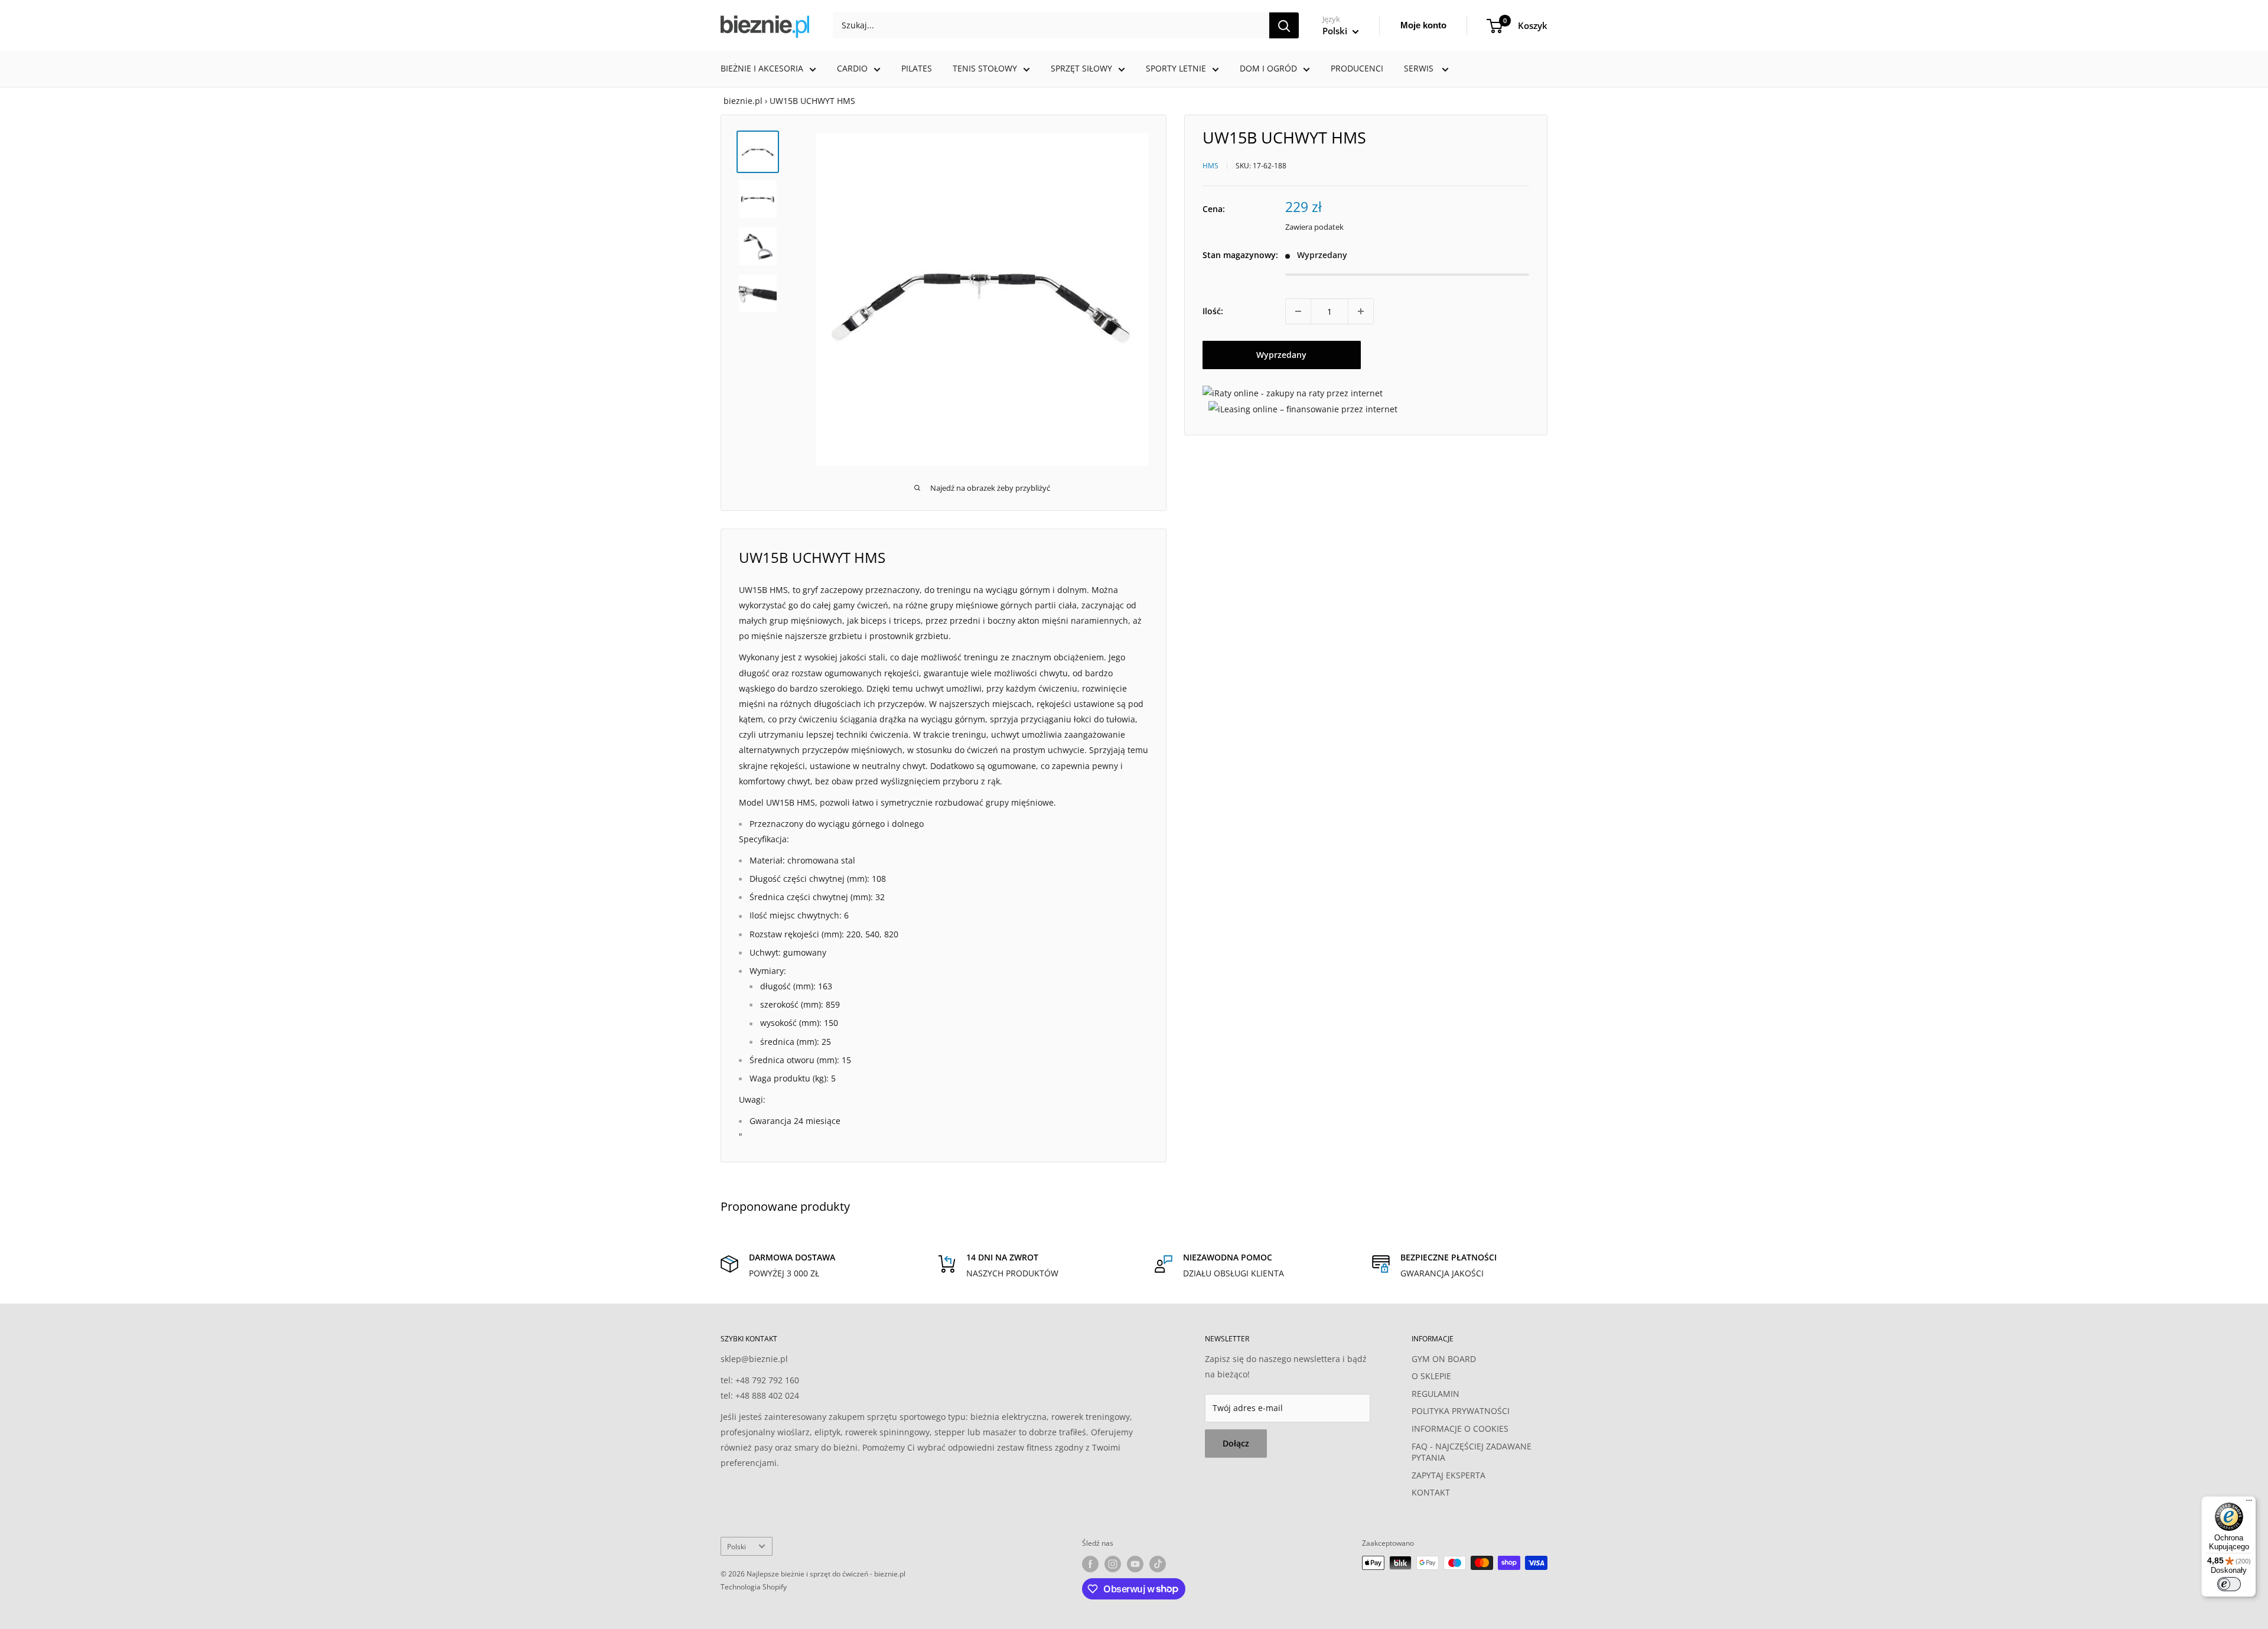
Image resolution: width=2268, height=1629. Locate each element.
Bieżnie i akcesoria (762, 68)
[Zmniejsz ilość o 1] (1298, 311)
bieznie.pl (743, 101)
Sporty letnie (1176, 68)
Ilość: (1213, 311)
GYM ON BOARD (1444, 1359)
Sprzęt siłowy (1081, 68)
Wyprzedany (1281, 355)
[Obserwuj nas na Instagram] (1113, 1564)
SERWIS (1420, 68)
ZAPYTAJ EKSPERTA (1449, 1475)
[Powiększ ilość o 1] (1361, 311)
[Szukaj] (1284, 25)
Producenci (1357, 68)
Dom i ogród (1268, 68)
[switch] (2229, 1584)
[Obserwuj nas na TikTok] (1158, 1564)
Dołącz (1236, 1443)
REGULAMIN (1436, 1394)
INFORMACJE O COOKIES (1460, 1428)
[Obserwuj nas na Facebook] (1090, 1564)
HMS (1210, 165)
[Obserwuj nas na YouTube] (1135, 1564)
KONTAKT (1431, 1492)
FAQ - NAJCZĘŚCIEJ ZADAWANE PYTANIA (1472, 1452)
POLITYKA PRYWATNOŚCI (1461, 1411)
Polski (737, 1546)
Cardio (852, 68)
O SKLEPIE (1431, 1376)
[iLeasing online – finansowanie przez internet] (1303, 408)
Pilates (917, 68)
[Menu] (2249, 1503)
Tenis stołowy (985, 68)
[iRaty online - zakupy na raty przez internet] (1293, 393)
